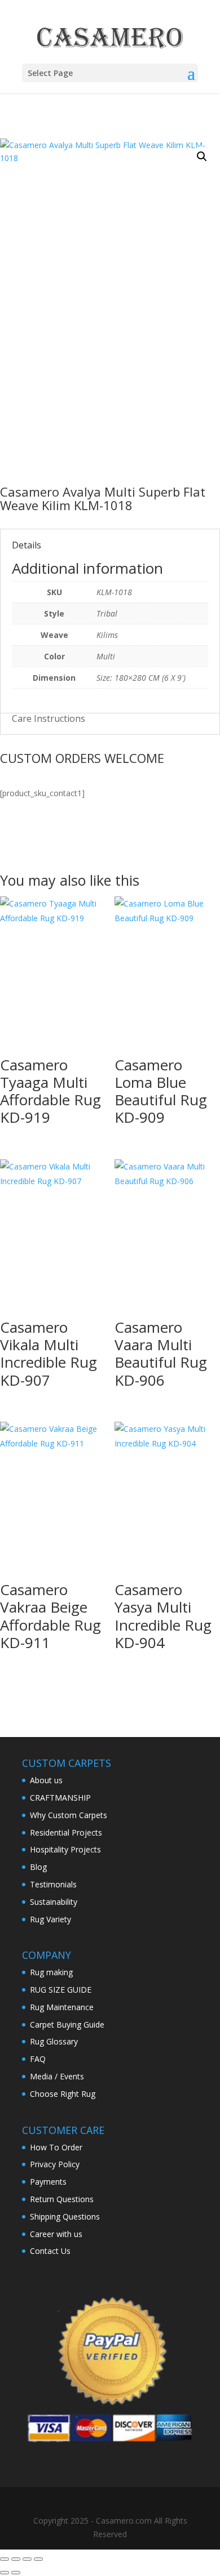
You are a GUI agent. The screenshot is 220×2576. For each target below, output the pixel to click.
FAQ (38, 2059)
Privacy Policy (55, 2164)
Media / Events (57, 2076)
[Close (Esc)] (38, 2559)
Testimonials (53, 1884)
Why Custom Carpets (69, 1815)
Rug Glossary (54, 2041)
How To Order (56, 2147)
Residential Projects (66, 1832)
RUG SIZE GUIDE (61, 1990)
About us (46, 1780)
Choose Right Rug (63, 2094)
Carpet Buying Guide (67, 2024)
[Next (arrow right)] (16, 2573)
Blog (38, 1867)
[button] (202, 157)
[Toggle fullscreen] (16, 2559)
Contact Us (50, 2251)
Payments (48, 2182)
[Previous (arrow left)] (5, 2573)
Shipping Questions (65, 2216)
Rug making (51, 1972)
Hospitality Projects (65, 1849)
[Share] (27, 2559)
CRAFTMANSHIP (60, 1798)
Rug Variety (50, 1919)
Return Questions (62, 2199)
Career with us (56, 2234)
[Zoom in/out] (5, 2559)
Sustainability (54, 1902)
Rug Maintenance (62, 2007)
